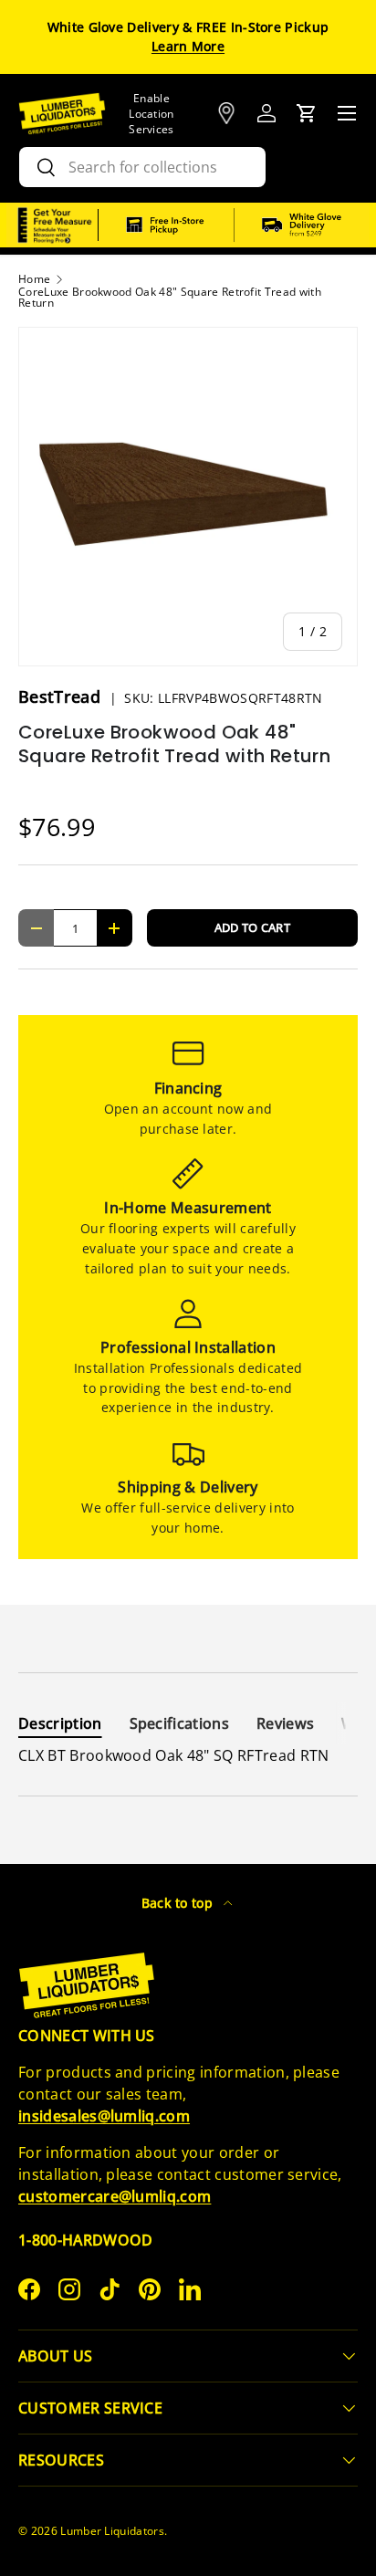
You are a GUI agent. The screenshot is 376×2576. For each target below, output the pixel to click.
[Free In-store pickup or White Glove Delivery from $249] (234, 225)
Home (34, 279)
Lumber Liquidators (112, 2531)
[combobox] (142, 167)
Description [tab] (60, 1723)
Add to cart (253, 927)
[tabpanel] (188, 1755)
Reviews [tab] (285, 1723)
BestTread (62, 696)
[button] (307, 113)
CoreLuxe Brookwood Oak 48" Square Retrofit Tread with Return (170, 298)
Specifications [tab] (179, 1723)
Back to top (179, 1903)
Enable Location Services (151, 114)
